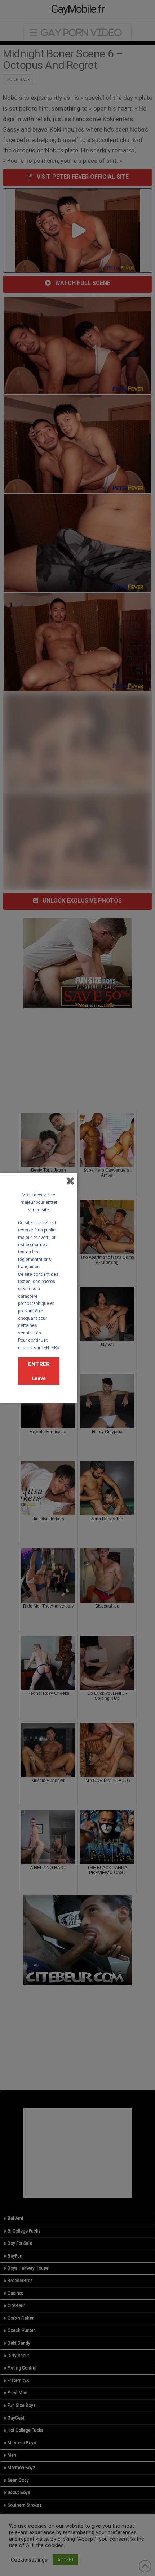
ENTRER (39, 1364)
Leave (39, 1378)
